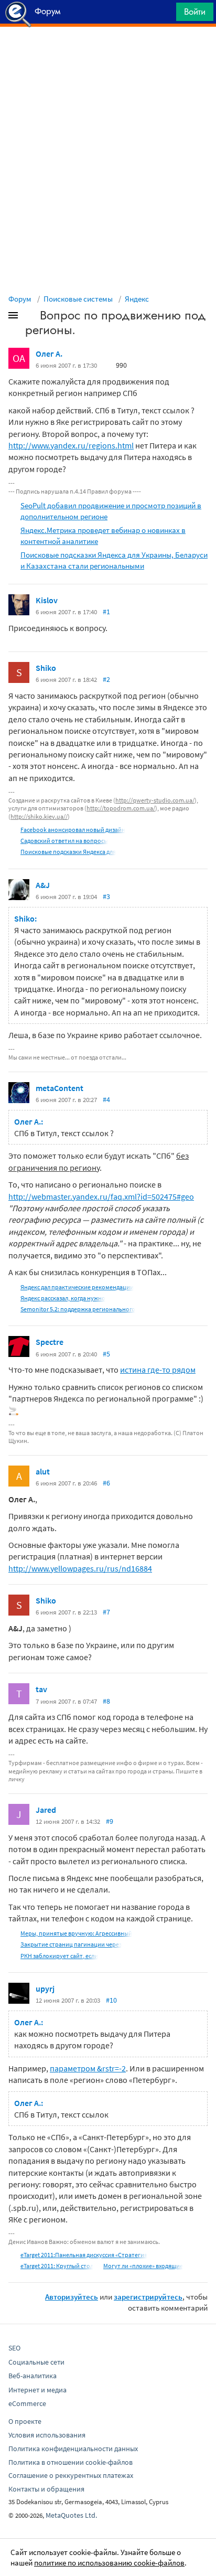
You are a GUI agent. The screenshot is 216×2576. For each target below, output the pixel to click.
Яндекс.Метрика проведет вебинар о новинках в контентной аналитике (103, 536)
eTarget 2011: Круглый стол (57, 2266)
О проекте (25, 2421)
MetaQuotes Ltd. (71, 2515)
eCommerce (27, 2403)
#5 (106, 1354)
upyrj (45, 1989)
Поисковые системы (78, 299)
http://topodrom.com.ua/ (121, 808)
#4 (106, 1099)
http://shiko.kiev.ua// (39, 816)
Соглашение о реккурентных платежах (71, 2475)
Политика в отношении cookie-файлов (71, 2462)
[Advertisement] (108, 53)
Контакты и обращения (46, 2489)
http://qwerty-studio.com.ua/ (155, 800)
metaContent (60, 1088)
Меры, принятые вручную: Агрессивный (76, 1933)
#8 (106, 1701)
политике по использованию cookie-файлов (109, 2563)
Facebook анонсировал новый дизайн (73, 830)
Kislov (47, 600)
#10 (111, 2000)
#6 (106, 1483)
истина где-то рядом (158, 1370)
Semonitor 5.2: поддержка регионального (78, 1309)
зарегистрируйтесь (148, 2297)
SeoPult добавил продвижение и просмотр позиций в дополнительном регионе (111, 511)
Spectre (50, 1342)
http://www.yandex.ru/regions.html (71, 445)
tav (41, 1689)
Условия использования (47, 2435)
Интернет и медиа (37, 2390)
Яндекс (137, 299)
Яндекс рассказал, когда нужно (63, 1298)
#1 (106, 612)
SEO (14, 2348)
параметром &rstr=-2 (88, 2068)
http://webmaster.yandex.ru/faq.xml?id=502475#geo (101, 1196)
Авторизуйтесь (72, 2297)
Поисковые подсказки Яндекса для (68, 852)
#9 (110, 1821)
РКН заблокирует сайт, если (59, 1956)
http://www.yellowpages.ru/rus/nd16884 (80, 1568)
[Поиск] (165, 14)
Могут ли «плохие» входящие (143, 2266)
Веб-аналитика (33, 2376)
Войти (195, 12)
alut (43, 1471)
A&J (43, 885)
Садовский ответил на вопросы (64, 841)
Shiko (46, 668)
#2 (106, 679)
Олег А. (49, 354)
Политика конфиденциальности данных (73, 2449)
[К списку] (30, 317)
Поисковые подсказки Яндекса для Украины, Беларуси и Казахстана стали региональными (114, 560)
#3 (106, 896)
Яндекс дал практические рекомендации (77, 1287)
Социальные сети (36, 2362)
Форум (20, 299)
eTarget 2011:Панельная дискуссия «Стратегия (84, 2255)
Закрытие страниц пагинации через (71, 1944)
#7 (106, 1612)
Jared (46, 1810)
